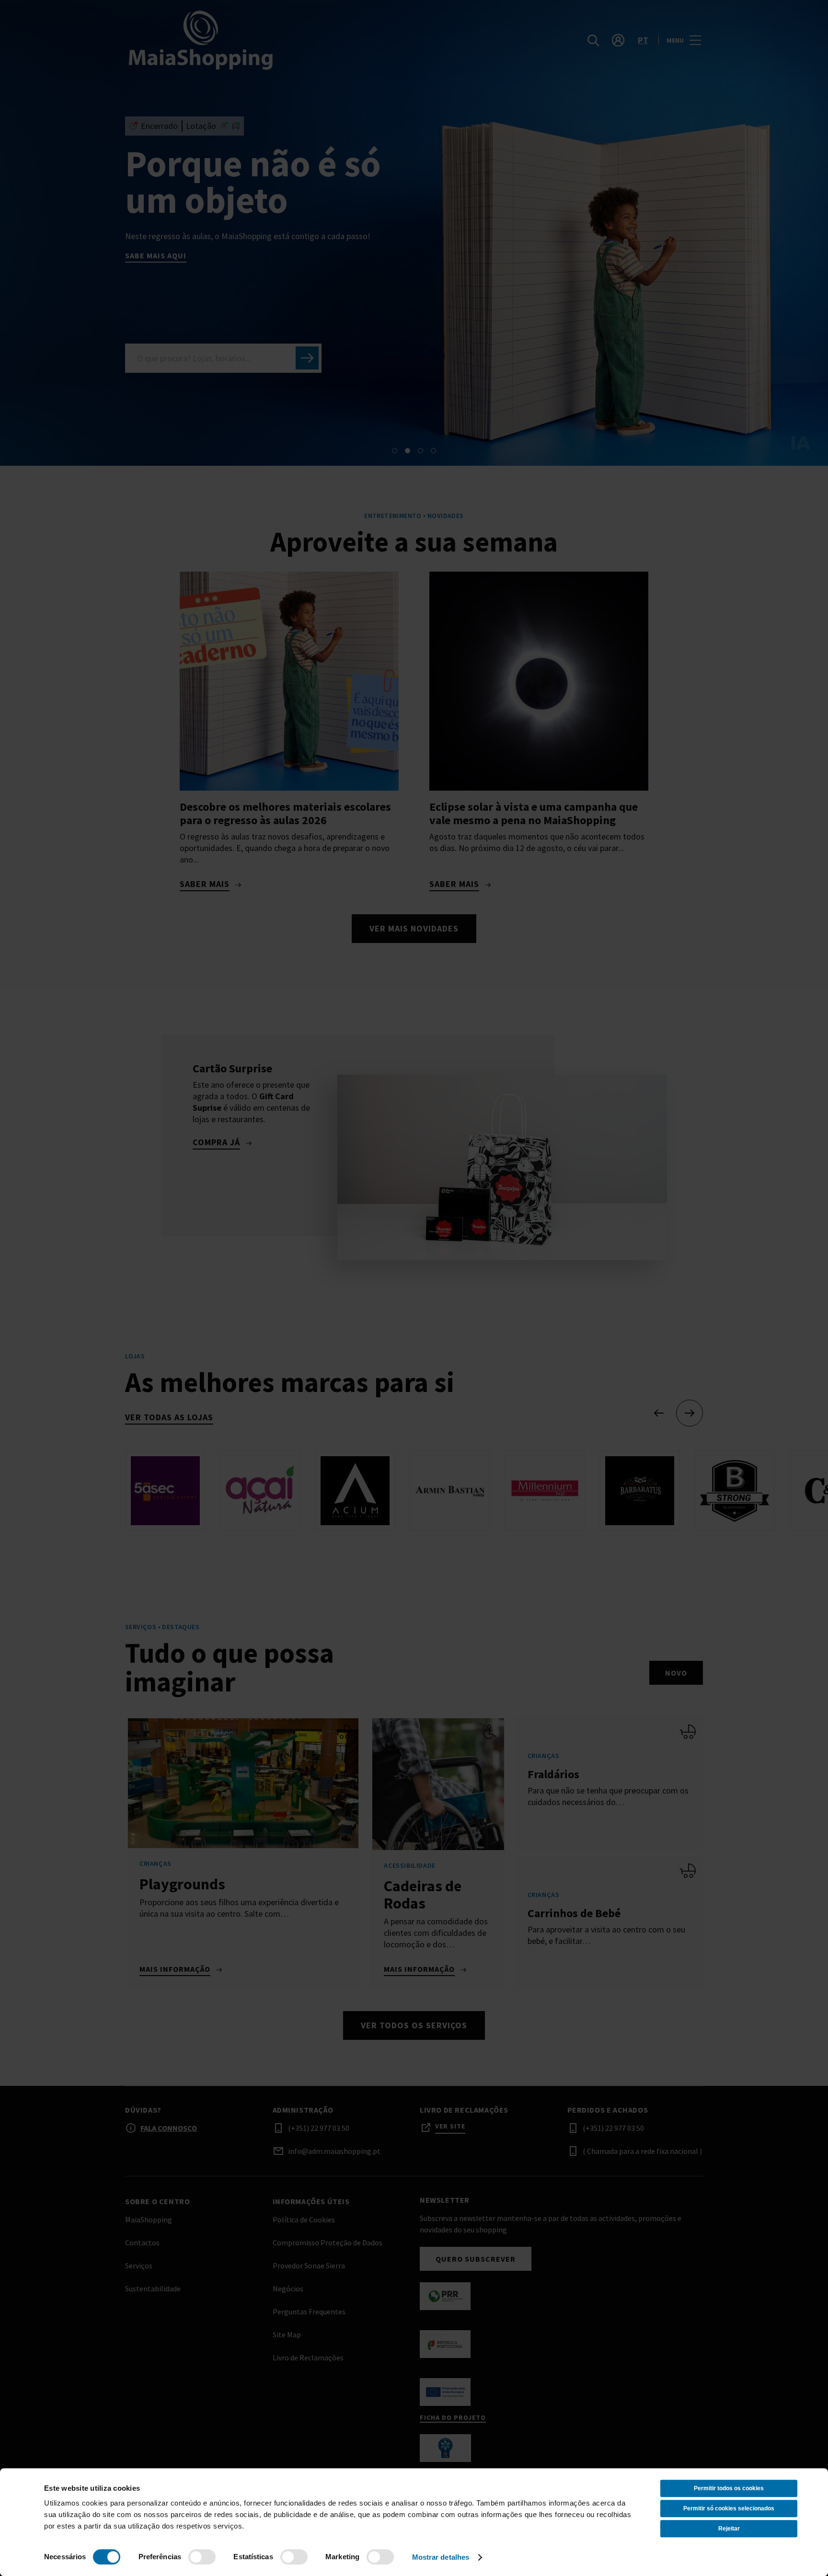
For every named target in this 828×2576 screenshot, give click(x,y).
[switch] (202, 2557)
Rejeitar (729, 2529)
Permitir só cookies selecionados (729, 2508)
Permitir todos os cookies (729, 2488)
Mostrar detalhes (441, 2557)
